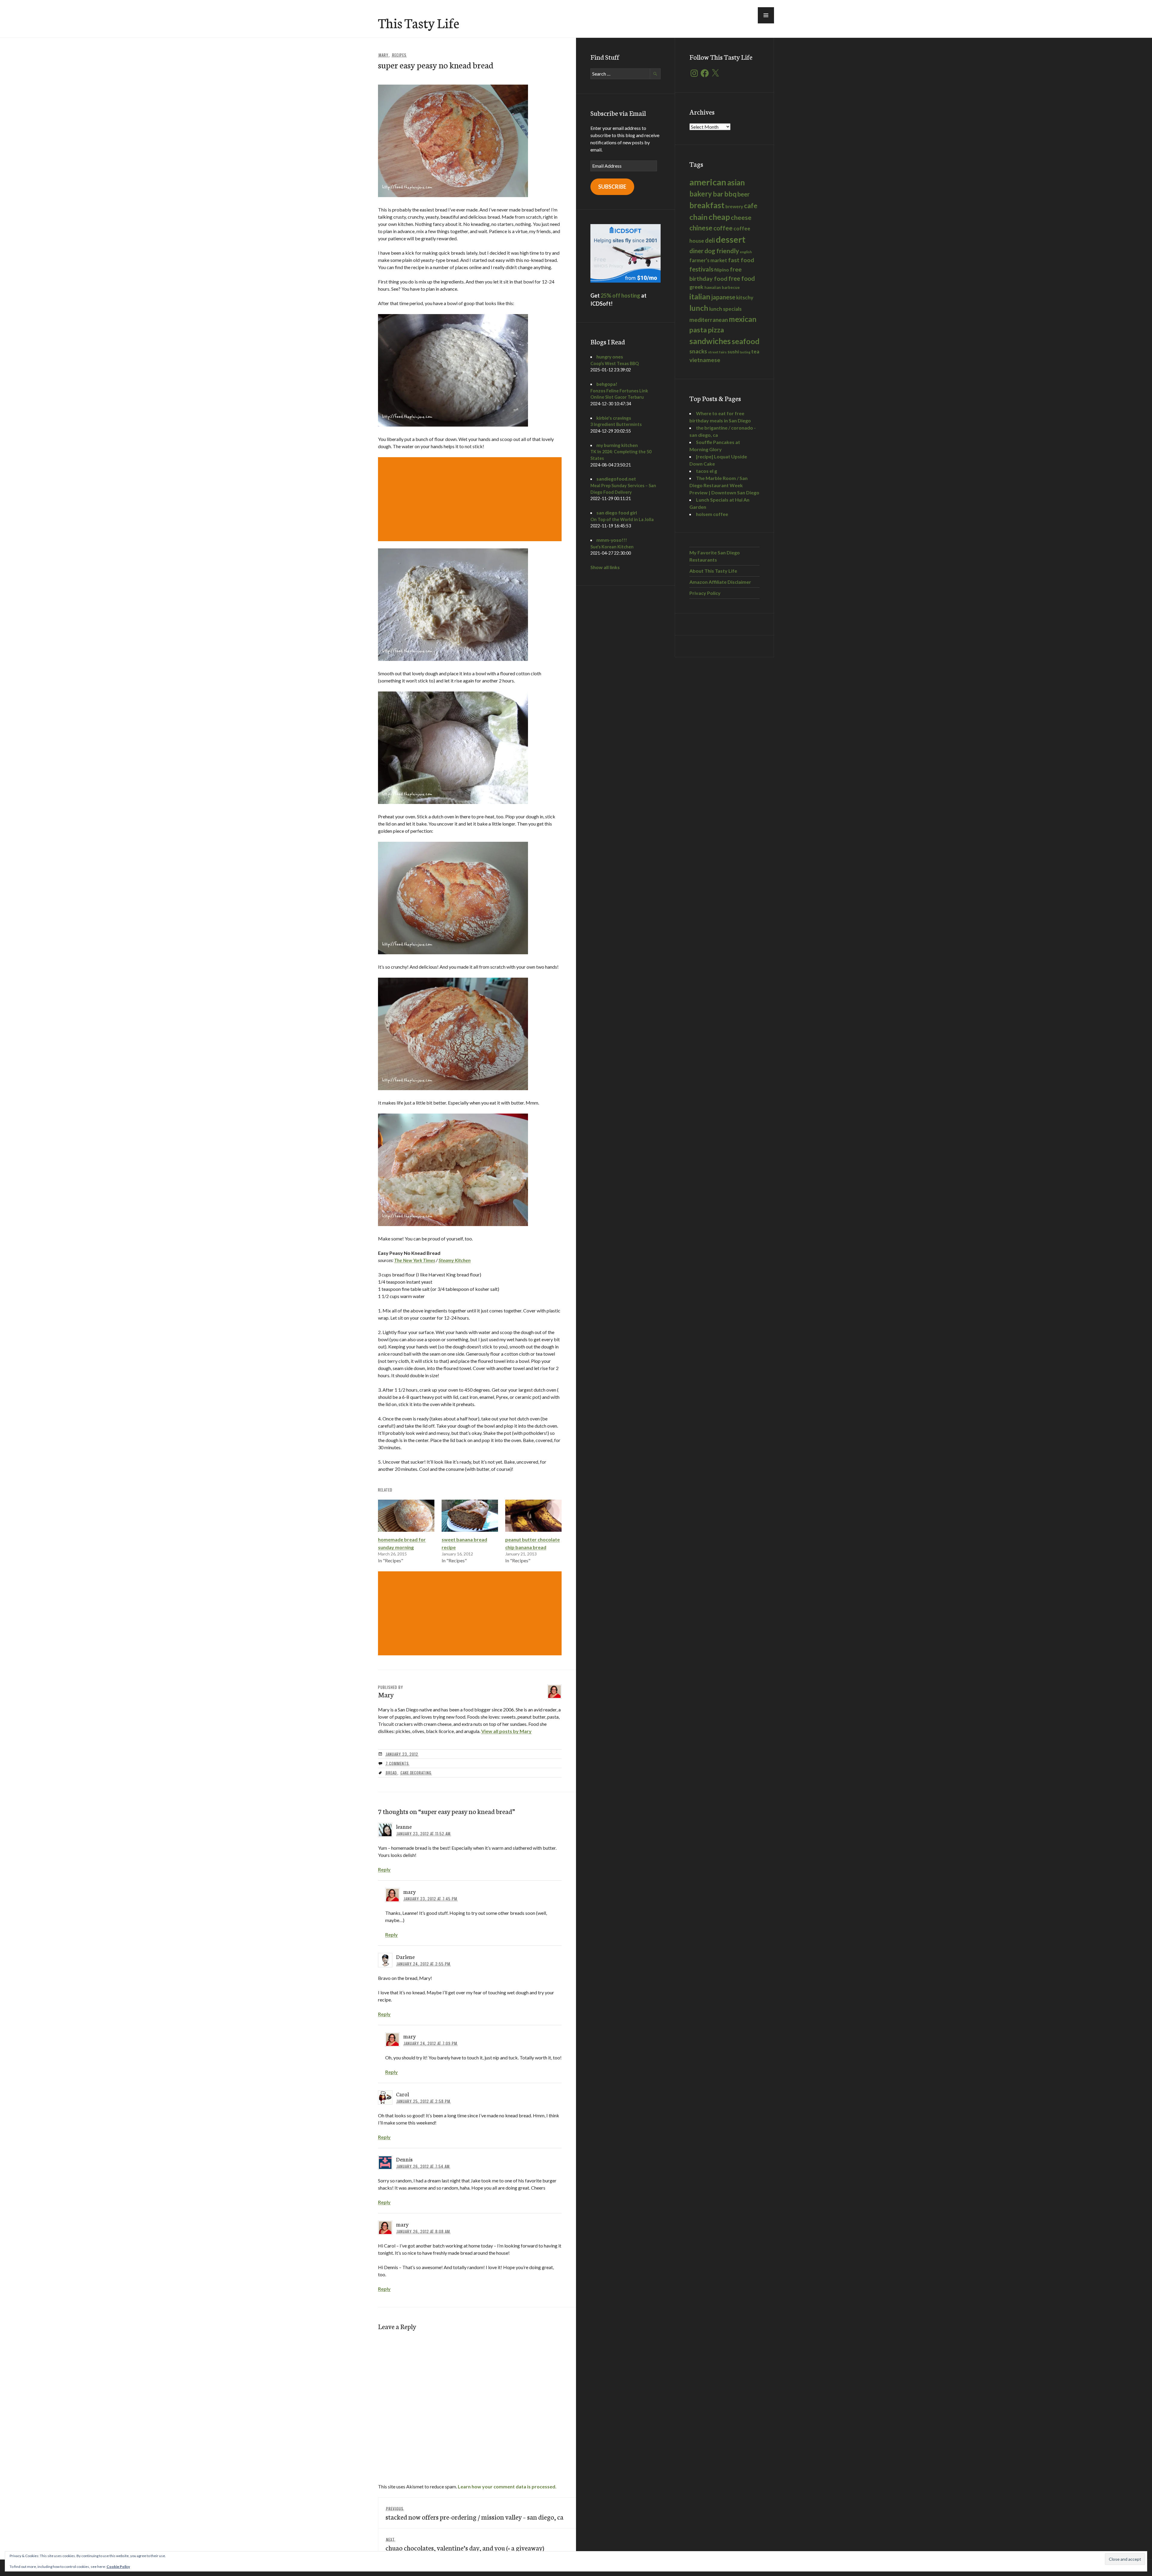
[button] (766, 15)
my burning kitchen (617, 445)
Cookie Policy (118, 2567)
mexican (743, 319)
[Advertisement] (471, 499)
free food (742, 278)
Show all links (605, 567)
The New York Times (415, 1260)
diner (696, 251)
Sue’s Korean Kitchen (612, 547)
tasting (745, 352)
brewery (734, 206)
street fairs (717, 352)
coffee (723, 228)
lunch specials (725, 309)
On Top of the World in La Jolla (622, 519)
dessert (731, 239)
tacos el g (706, 471)
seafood (746, 341)
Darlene (405, 1957)
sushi (733, 351)
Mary (384, 55)
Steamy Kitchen (455, 1260)
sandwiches (710, 341)
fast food (741, 260)
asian (736, 183)
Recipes (399, 55)
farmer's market (708, 260)
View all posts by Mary (506, 1731)
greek (696, 287)
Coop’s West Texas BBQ (615, 363)
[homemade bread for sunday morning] (406, 1516)
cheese (741, 217)
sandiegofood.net (616, 479)
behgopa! (607, 384)
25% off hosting (620, 295)
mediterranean (709, 320)
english (746, 252)
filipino (722, 270)
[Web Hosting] (625, 281)
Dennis (404, 2159)
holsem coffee (712, 514)
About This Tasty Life (713, 571)
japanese (723, 297)
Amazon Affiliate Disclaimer (720, 582)
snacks (698, 351)
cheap (719, 217)
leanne (404, 1826)
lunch (699, 308)
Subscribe (612, 187)
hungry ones (610, 357)
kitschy (745, 297)
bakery (701, 194)
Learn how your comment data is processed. (507, 2486)
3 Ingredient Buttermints (616, 424)
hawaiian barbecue (722, 287)
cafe (751, 206)
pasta (698, 330)
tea (755, 351)
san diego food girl (617, 513)
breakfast (707, 205)
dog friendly (722, 251)
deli (710, 240)
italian (700, 296)
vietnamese (705, 360)
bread (391, 1773)
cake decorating (416, 1773)
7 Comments (397, 1763)
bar (718, 194)
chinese (701, 228)
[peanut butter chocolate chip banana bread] (533, 1516)
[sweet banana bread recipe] (470, 1516)
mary (409, 1891)
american (708, 182)
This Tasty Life (419, 22)
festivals (701, 269)
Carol (402, 2094)
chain (699, 217)
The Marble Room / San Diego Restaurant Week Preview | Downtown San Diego (724, 485)
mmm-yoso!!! (612, 540)
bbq (730, 194)
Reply (384, 1869)
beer (744, 194)
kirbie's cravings (614, 418)
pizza (716, 330)
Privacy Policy (705, 593)
